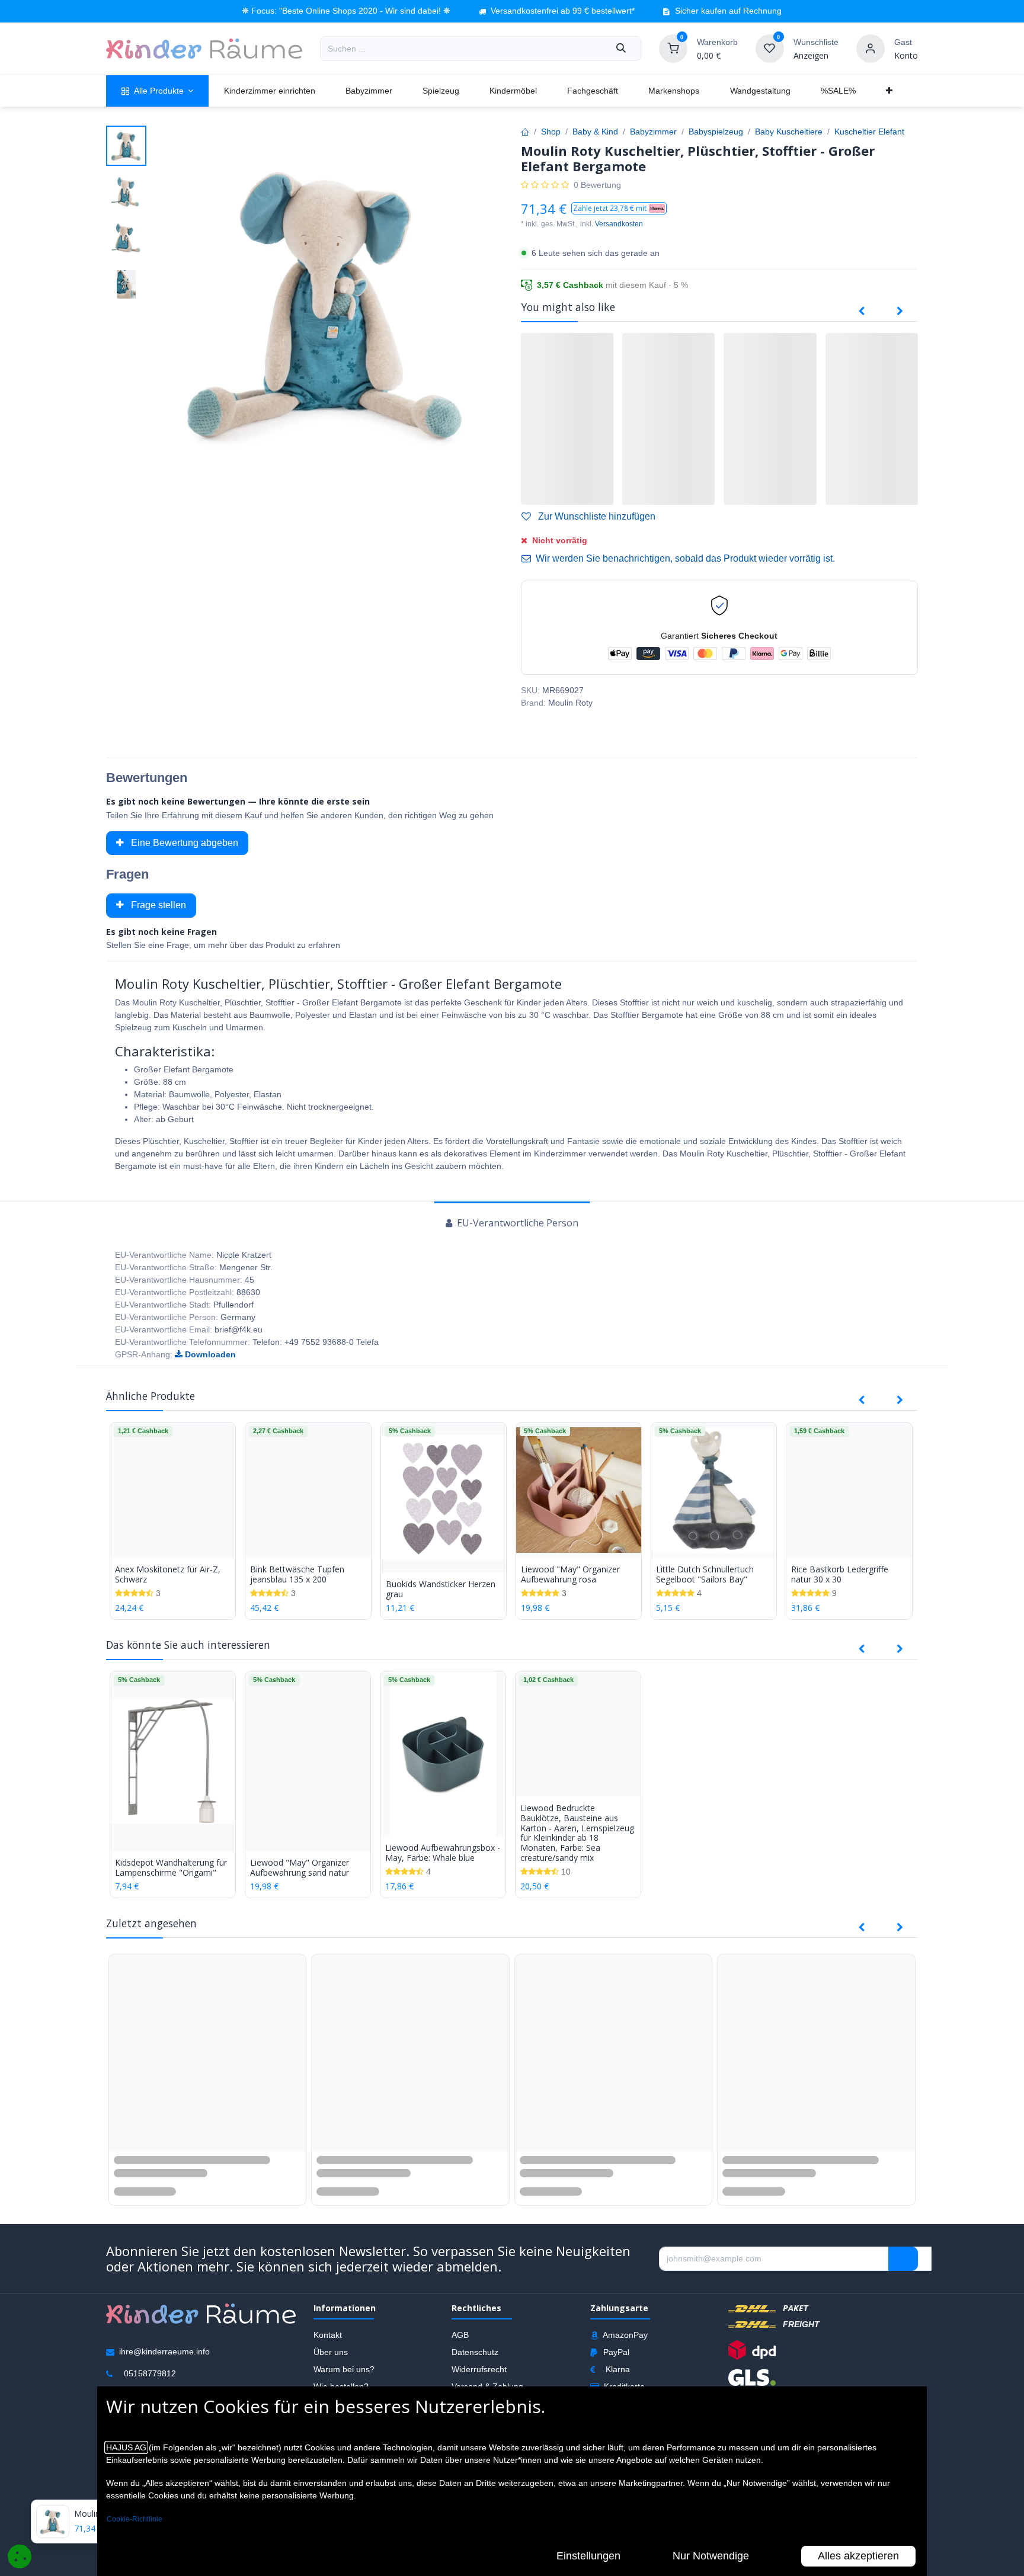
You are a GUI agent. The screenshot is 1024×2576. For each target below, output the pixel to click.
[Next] (900, 312)
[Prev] (861, 312)
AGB (460, 2335)
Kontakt (328, 2335)
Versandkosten (619, 224)
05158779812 (150, 2373)
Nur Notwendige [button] (711, 2556)
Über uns (331, 2352)
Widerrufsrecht (479, 2369)
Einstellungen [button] (588, 2556)
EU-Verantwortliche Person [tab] (516, 1223)
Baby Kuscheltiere (789, 132)
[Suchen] (621, 49)
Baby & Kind (595, 132)
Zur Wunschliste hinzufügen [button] (596, 516)
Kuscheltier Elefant (869, 132)
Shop (551, 132)
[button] (619, 208)
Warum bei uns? (344, 2369)
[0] (673, 48)
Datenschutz (475, 2352)
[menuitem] (157, 91)
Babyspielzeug (716, 132)
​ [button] (903, 2258)
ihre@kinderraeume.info (164, 2351)
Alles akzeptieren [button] (858, 2556)
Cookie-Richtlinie (135, 2519)
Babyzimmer (653, 132)
